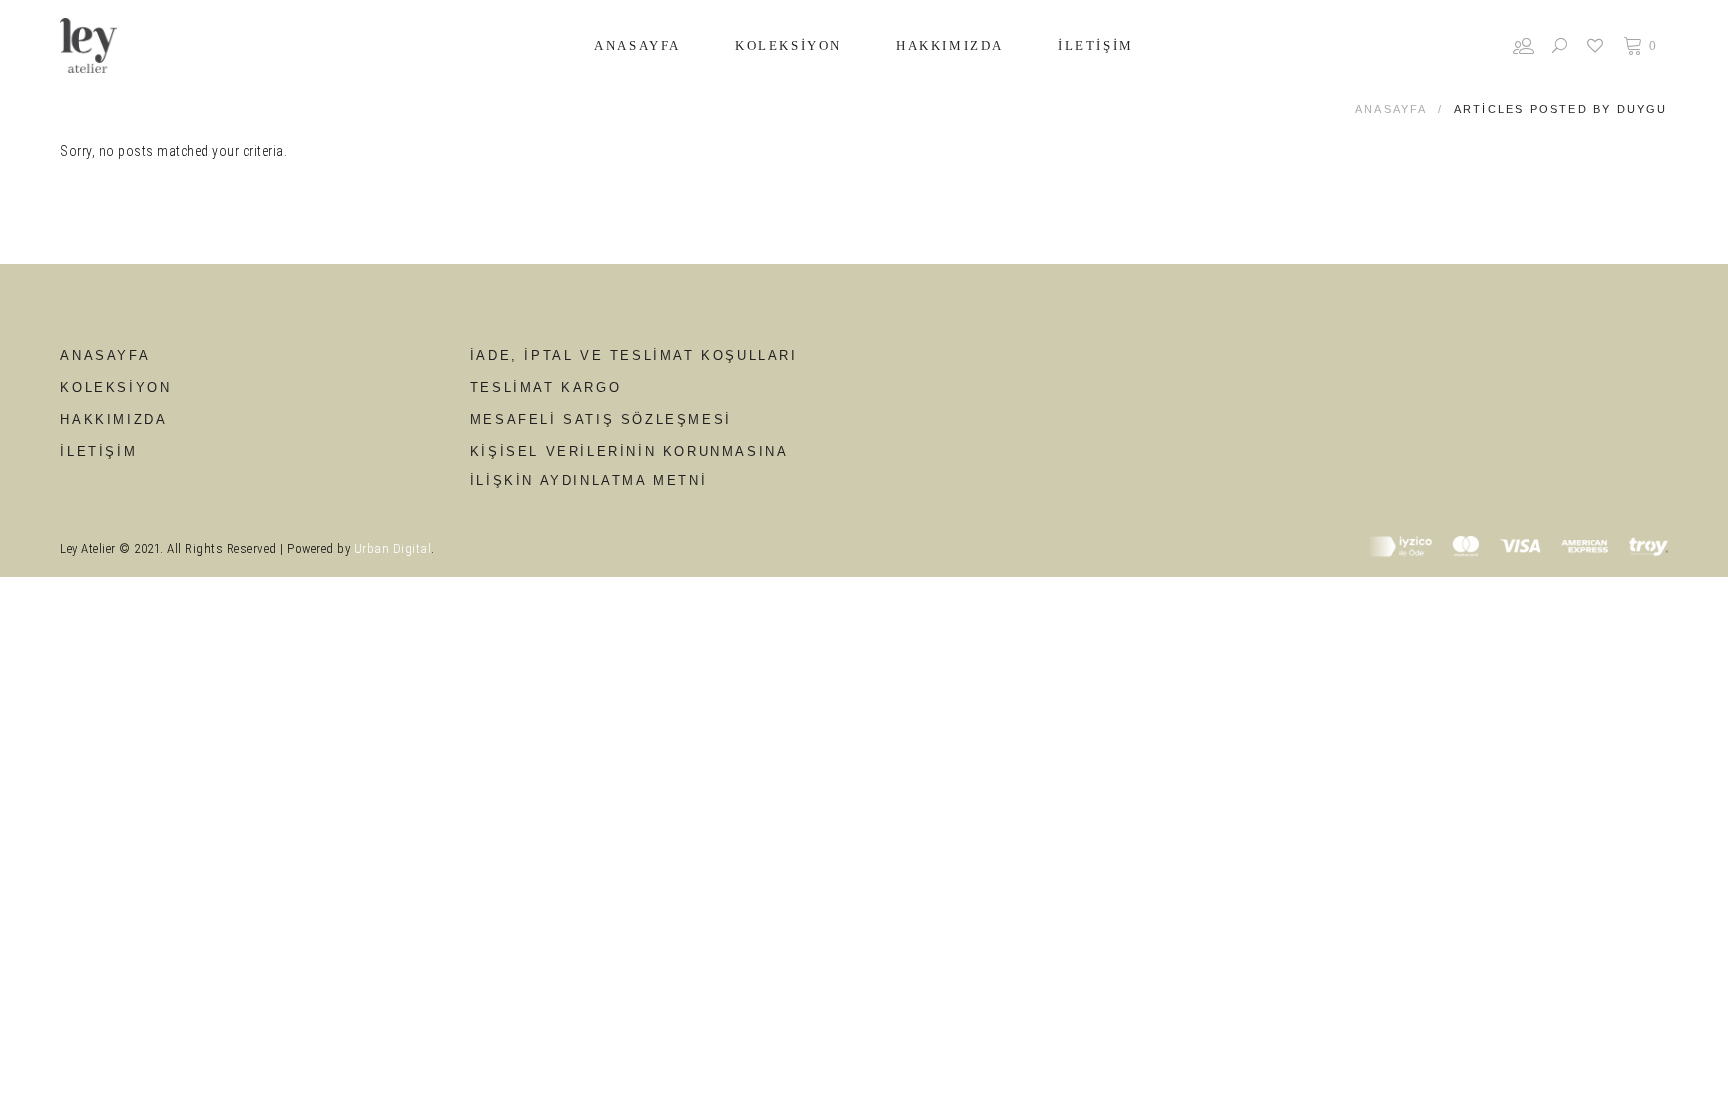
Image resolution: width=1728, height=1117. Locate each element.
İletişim (98, 451)
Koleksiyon (115, 387)
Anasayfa (1391, 109)
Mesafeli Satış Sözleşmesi (601, 419)
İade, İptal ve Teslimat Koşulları (634, 355)
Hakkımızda (113, 419)
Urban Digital (393, 548)
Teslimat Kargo (545, 387)
